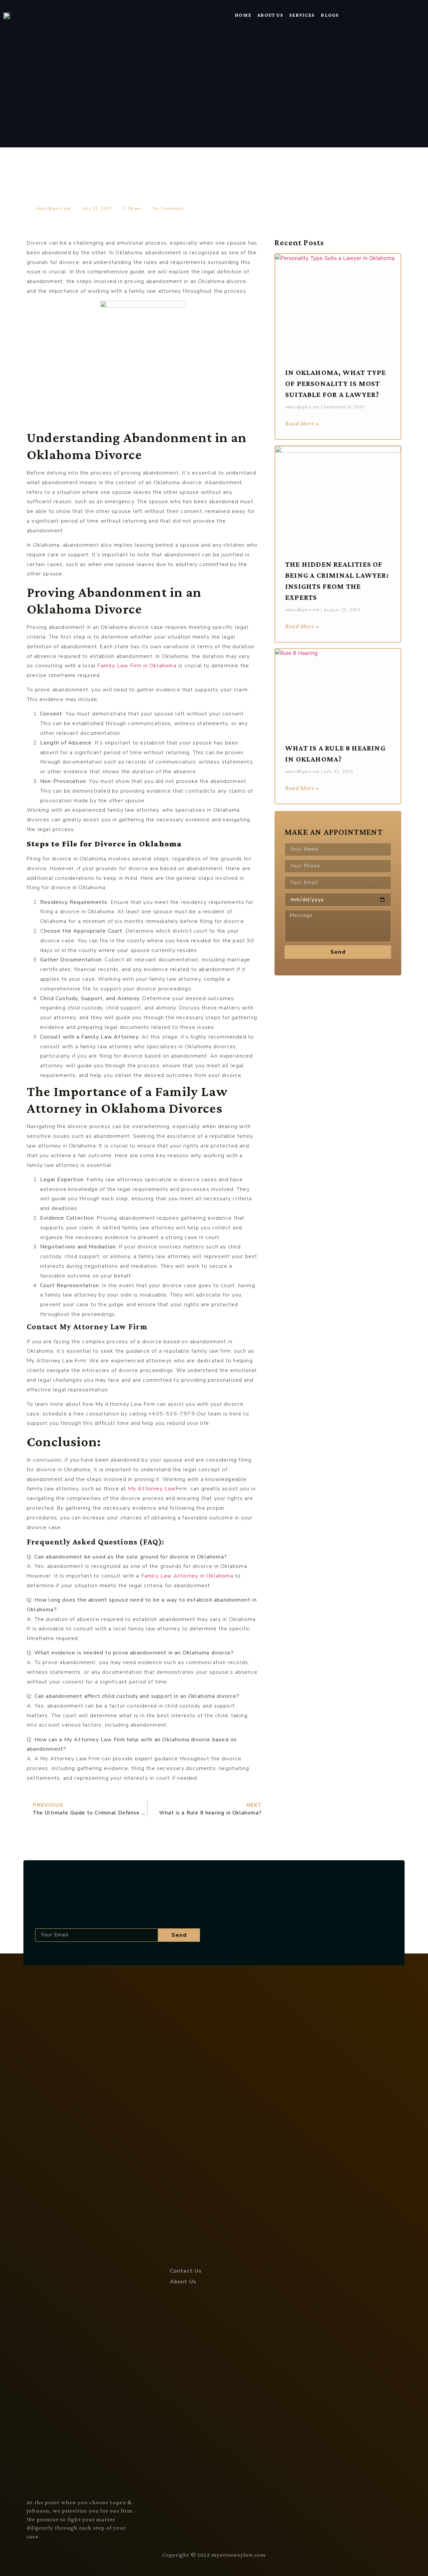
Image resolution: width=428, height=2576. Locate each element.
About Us (270, 15)
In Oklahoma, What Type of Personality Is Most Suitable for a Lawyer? (336, 383)
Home (243, 15)
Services (302, 15)
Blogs (330, 15)
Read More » (302, 423)
